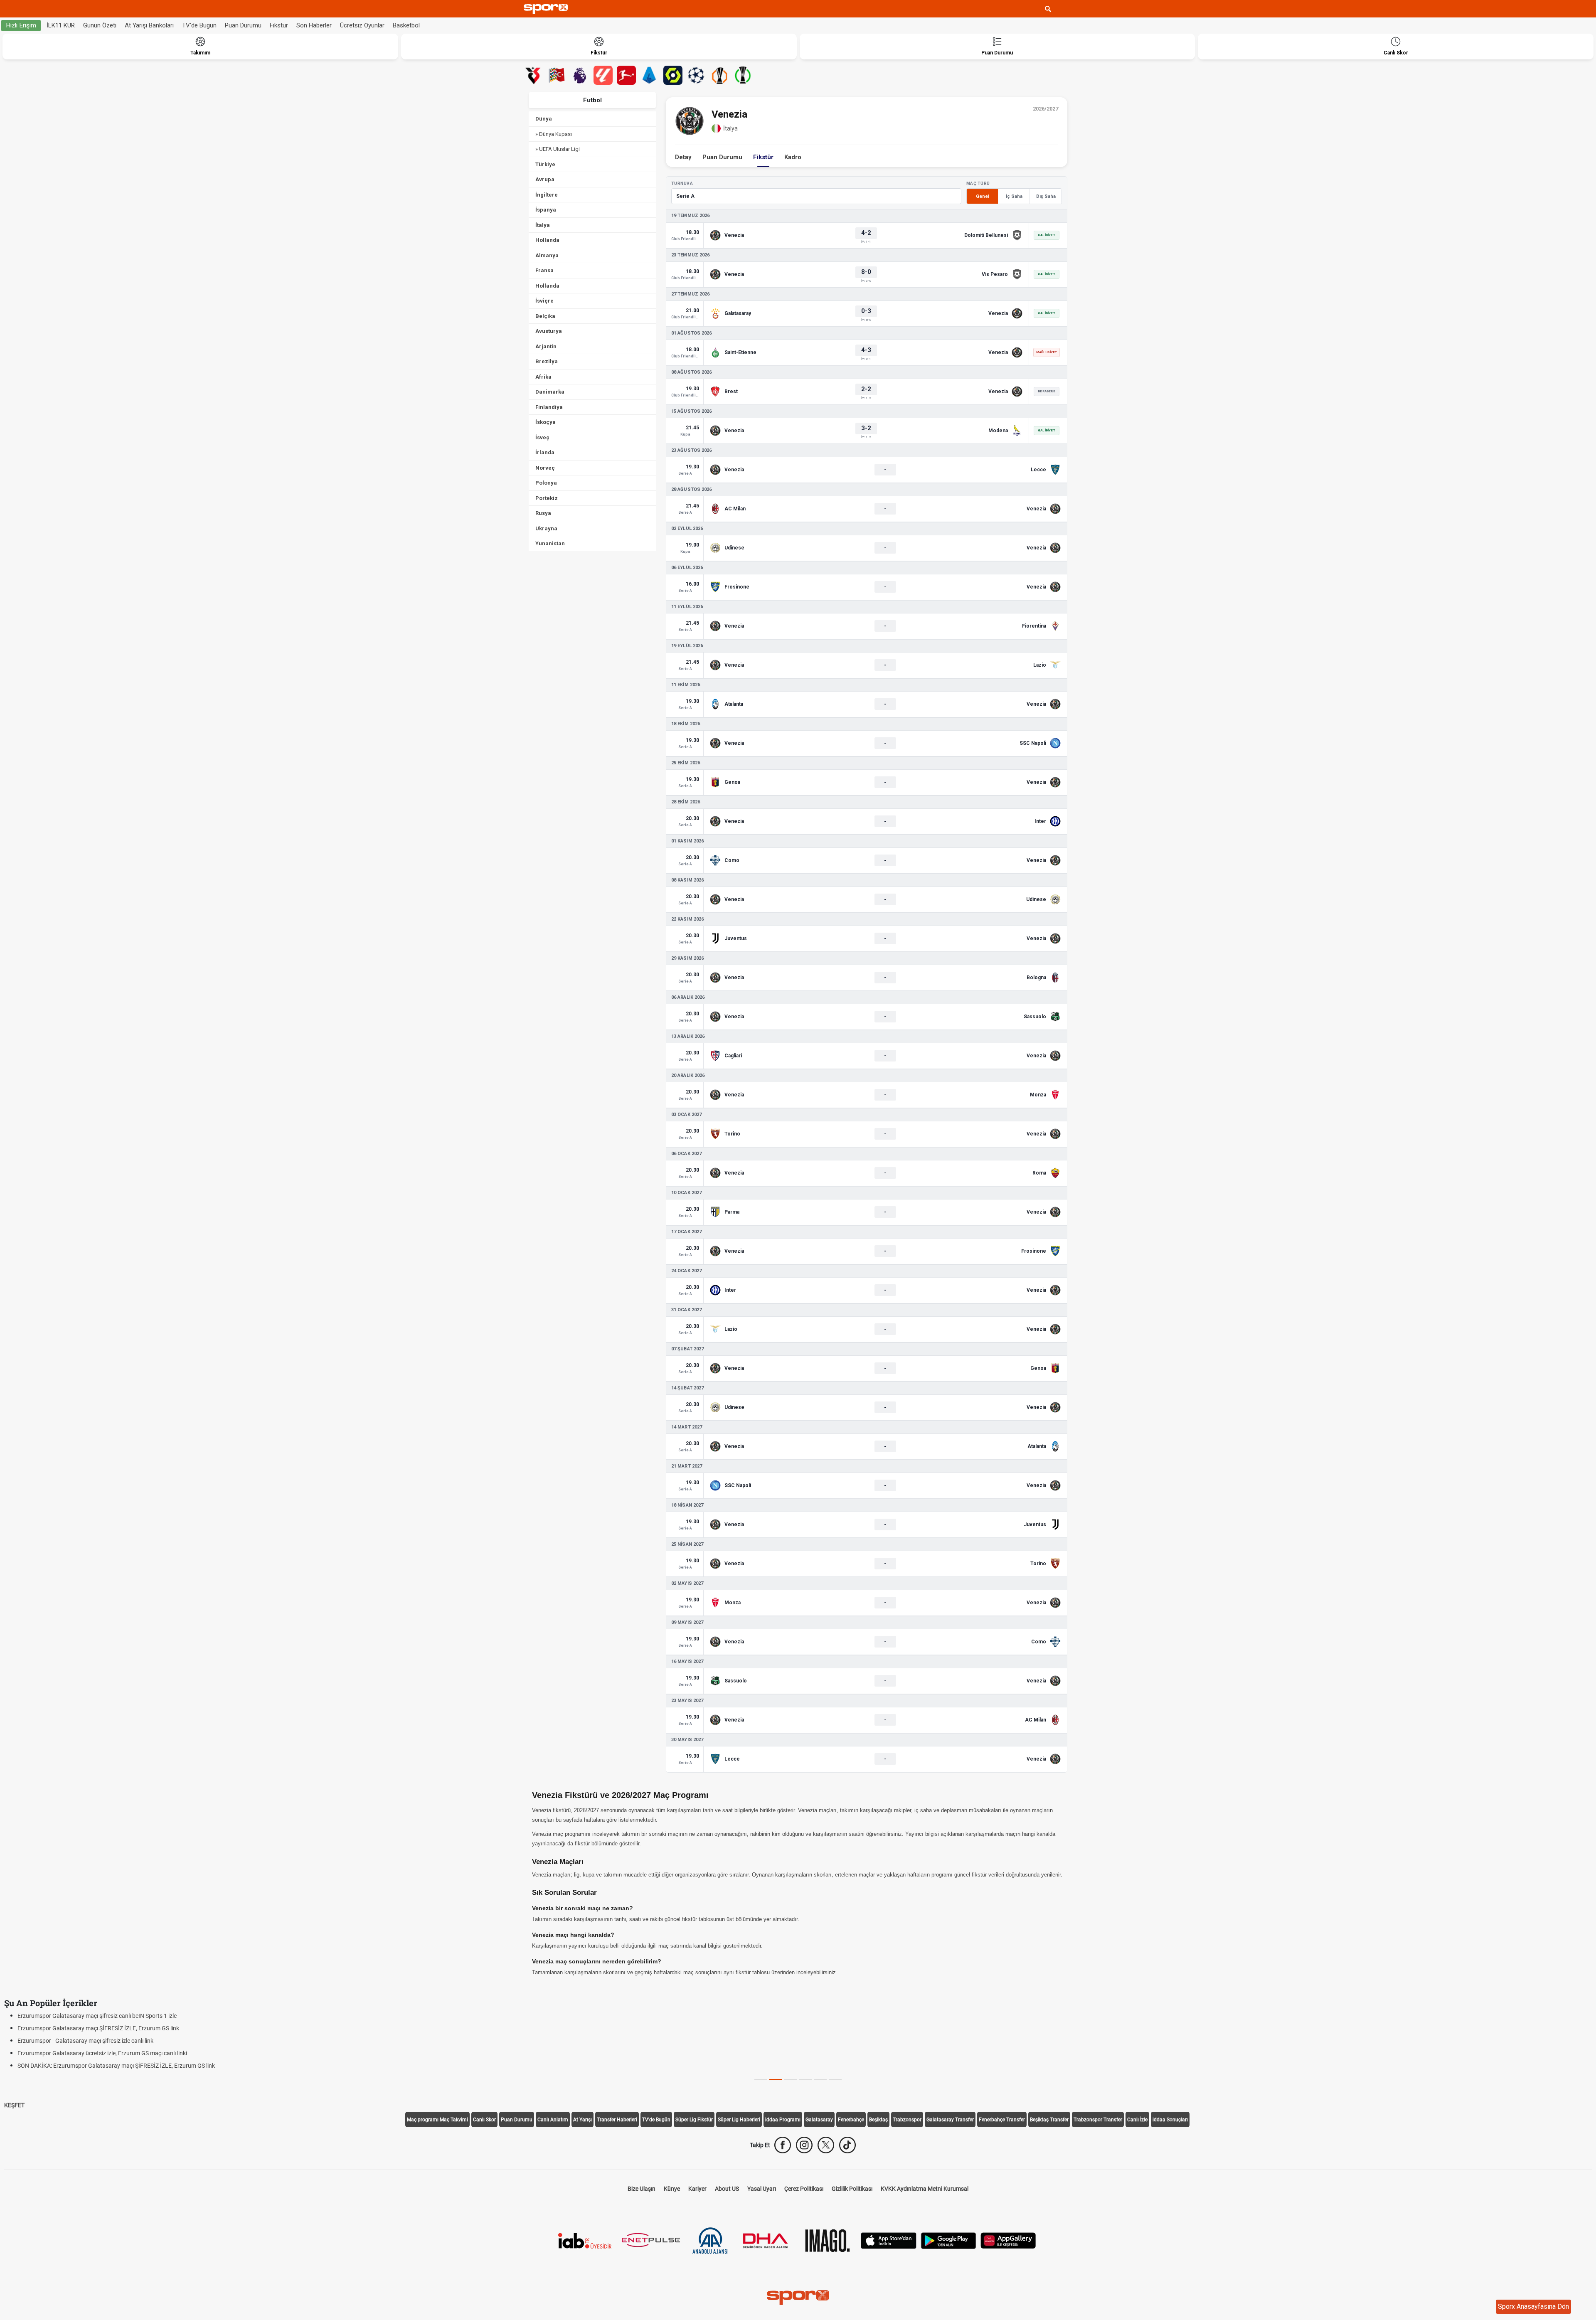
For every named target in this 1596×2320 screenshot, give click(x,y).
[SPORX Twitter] (826, 2145)
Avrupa (545, 179)
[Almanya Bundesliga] (626, 75)
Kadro (793, 157)
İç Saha (1014, 196)
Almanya (547, 255)
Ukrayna (546, 528)
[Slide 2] (791, 2080)
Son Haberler (314, 25)
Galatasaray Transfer (950, 2120)
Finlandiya (549, 407)
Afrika (543, 377)
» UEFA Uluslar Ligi (558, 149)
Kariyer (697, 2189)
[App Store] (889, 2240)
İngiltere (547, 195)
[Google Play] (948, 2240)
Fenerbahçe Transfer (1002, 2120)
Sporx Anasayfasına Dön (1533, 2306)
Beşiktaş (878, 2120)
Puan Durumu (243, 25)
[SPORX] (798, 2298)
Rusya (543, 513)
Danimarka (550, 392)
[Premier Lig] (580, 75)
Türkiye (545, 164)
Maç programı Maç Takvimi (437, 2120)
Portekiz (547, 498)
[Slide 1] (776, 2080)
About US (727, 2189)
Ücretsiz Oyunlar (362, 25)
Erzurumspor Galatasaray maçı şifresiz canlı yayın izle (86, 2028)
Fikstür (279, 25)
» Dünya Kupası (554, 134)
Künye (672, 2189)
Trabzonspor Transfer (1098, 2120)
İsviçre (544, 301)
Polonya (546, 483)
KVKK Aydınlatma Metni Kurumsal (925, 2189)
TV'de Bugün (199, 25)
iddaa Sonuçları (1170, 2120)
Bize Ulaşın (642, 2189)
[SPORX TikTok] (847, 2145)
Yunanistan (550, 543)
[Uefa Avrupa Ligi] (719, 75)
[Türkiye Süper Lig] (533, 75)
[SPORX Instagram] (804, 2145)
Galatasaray (819, 2120)
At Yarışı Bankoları (149, 25)
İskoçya (546, 422)
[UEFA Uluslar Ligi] (557, 75)
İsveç (542, 437)
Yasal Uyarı (762, 2189)
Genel (983, 196)
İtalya (543, 225)
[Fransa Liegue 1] (673, 75)
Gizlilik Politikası (852, 2189)
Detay (683, 157)
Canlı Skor (484, 2120)
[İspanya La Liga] (603, 75)
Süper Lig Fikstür (694, 2120)
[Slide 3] (805, 2080)
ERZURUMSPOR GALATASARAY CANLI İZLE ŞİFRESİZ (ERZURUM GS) (106, 2041)
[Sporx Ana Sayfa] (547, 9)
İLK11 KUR (61, 25)
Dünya (544, 119)
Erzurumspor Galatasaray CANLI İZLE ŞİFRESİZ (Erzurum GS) (97, 2066)
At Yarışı (582, 2120)
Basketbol (406, 25)
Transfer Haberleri (617, 2120)
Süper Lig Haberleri (739, 2120)
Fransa (544, 270)
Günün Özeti (100, 25)
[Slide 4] (820, 2080)
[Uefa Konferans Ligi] (743, 75)
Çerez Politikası (804, 2189)
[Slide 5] (835, 2080)
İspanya (546, 210)
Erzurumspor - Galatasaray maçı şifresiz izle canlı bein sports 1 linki (103, 2053)
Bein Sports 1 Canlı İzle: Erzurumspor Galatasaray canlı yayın (95, 2016)
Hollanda (547, 240)
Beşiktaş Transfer (1049, 2120)
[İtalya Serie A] (650, 75)
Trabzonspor (907, 2120)
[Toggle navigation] (1064, 9)
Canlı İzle (1137, 2120)
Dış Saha (1046, 196)
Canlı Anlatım (553, 2120)
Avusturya (549, 331)
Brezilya (547, 361)
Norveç (545, 468)
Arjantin (546, 346)
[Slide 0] (761, 2080)
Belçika (545, 316)
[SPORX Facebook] (783, 2145)
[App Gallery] (1008, 2240)
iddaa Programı (783, 2120)
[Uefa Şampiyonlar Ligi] (696, 75)
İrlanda (545, 452)
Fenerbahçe (851, 2120)
